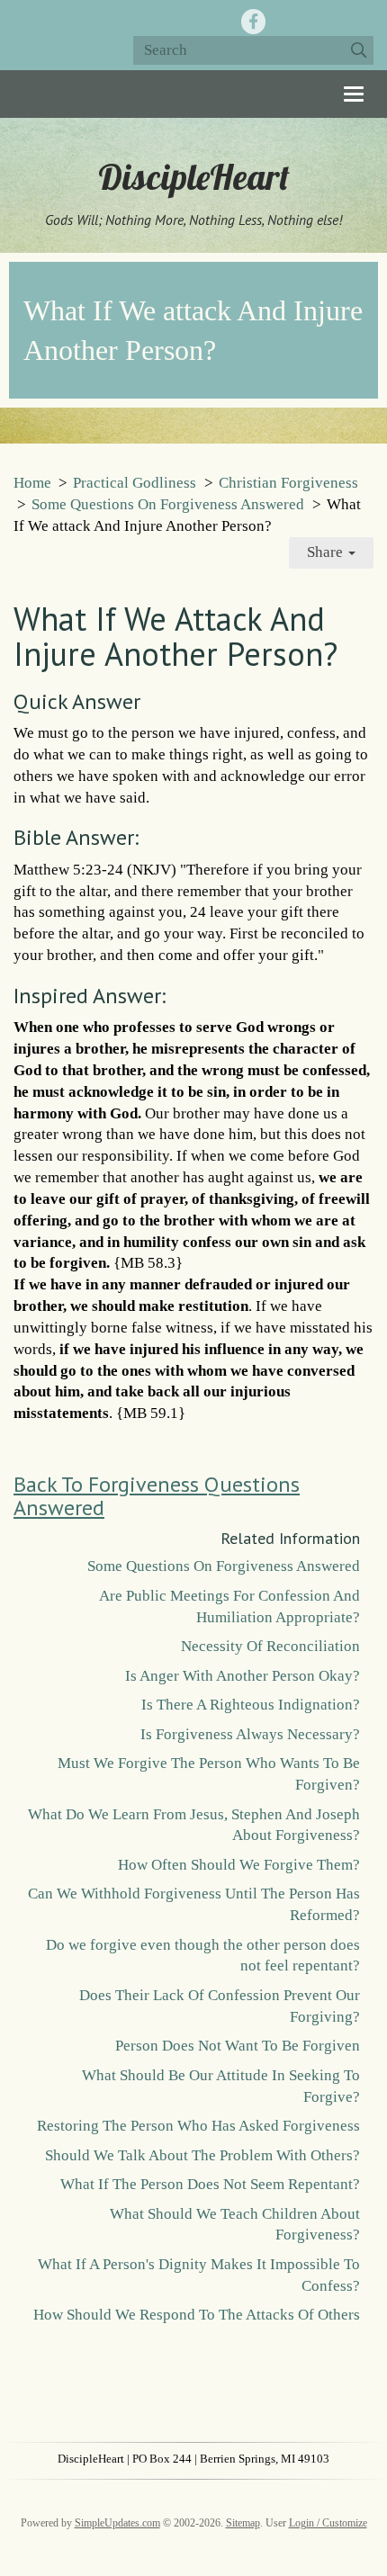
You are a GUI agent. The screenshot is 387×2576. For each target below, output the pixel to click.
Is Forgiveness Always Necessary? (250, 1734)
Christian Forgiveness (288, 483)
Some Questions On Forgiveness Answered (168, 504)
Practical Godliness (135, 483)
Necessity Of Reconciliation (270, 1646)
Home (32, 483)
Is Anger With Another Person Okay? (243, 1676)
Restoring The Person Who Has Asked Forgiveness (198, 2126)
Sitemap (243, 2523)
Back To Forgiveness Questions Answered (157, 1496)
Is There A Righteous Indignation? (251, 1705)
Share (327, 552)
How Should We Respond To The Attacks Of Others (197, 2315)
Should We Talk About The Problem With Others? (202, 2155)
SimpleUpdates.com (117, 2523)
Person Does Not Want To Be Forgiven (238, 2046)
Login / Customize (328, 2523)
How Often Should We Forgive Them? (239, 1865)
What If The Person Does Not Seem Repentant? (210, 2184)
